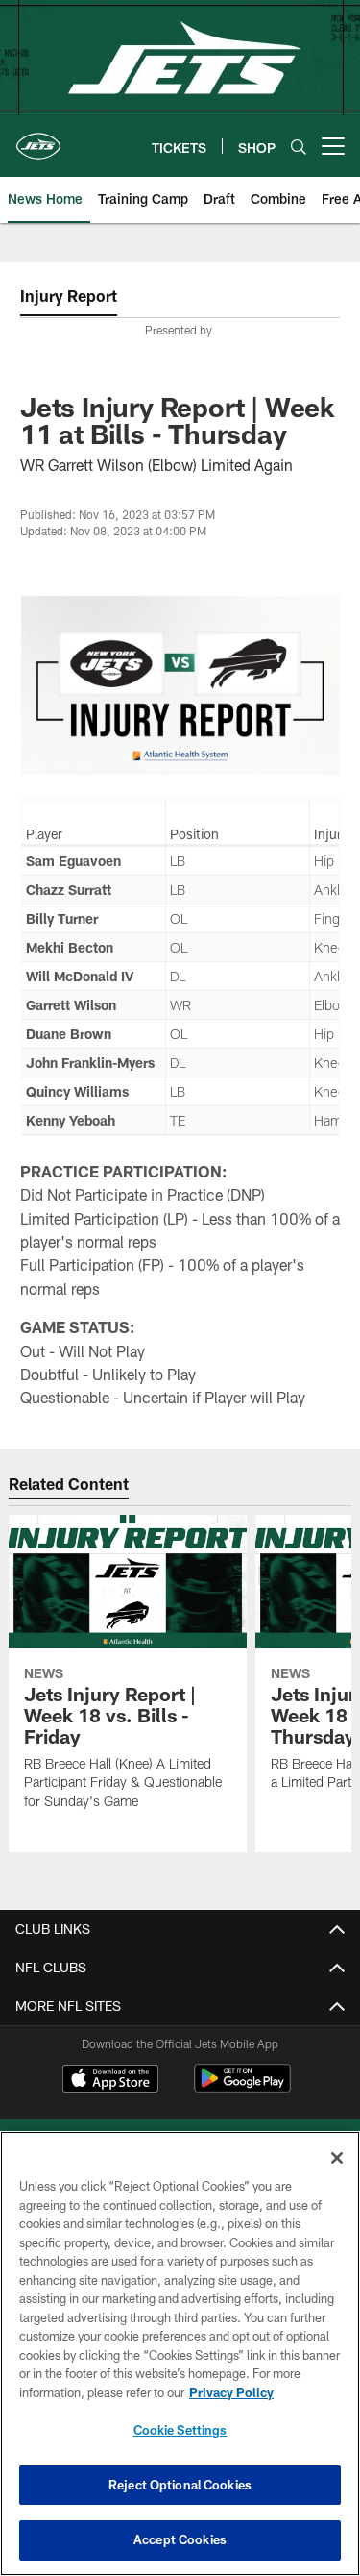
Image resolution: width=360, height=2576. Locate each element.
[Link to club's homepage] (38, 138)
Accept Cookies (180, 2539)
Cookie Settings (180, 2430)
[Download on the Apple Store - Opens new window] (110, 2081)
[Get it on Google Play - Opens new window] (242, 2088)
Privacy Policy (231, 2392)
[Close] (337, 2158)
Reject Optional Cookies (180, 2485)
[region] (180, 2353)
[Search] (299, 147)
